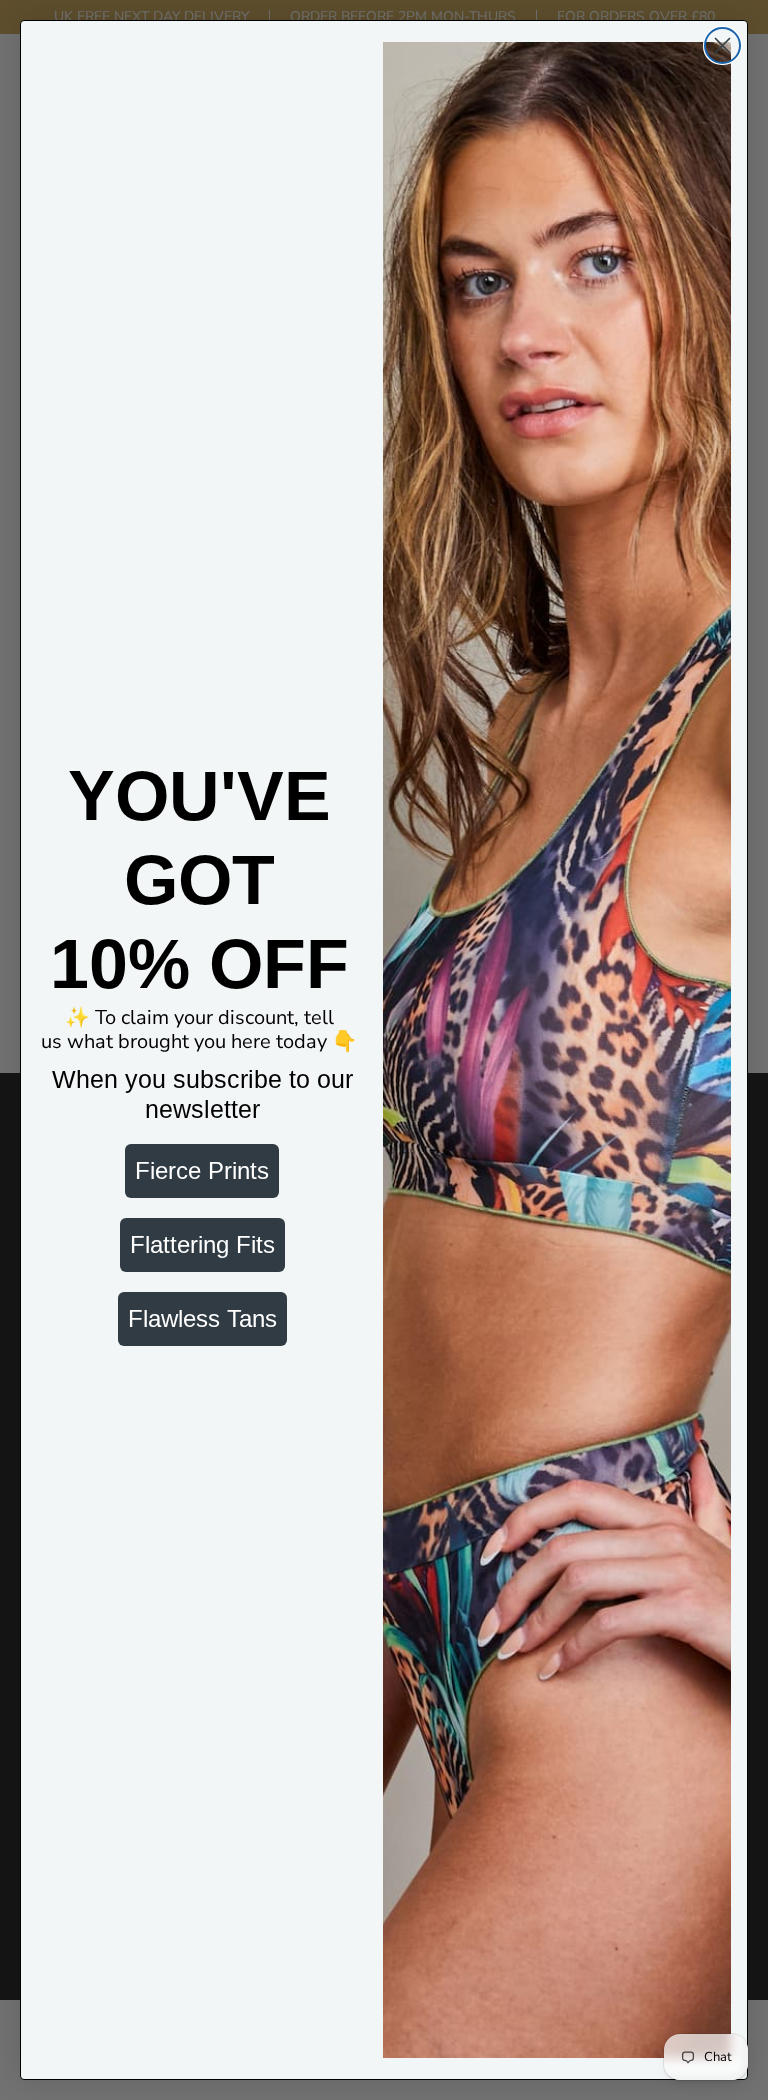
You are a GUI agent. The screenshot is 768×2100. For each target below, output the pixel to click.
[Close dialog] (722, 45)
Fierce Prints (202, 1170)
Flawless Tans (202, 1318)
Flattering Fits (202, 1244)
